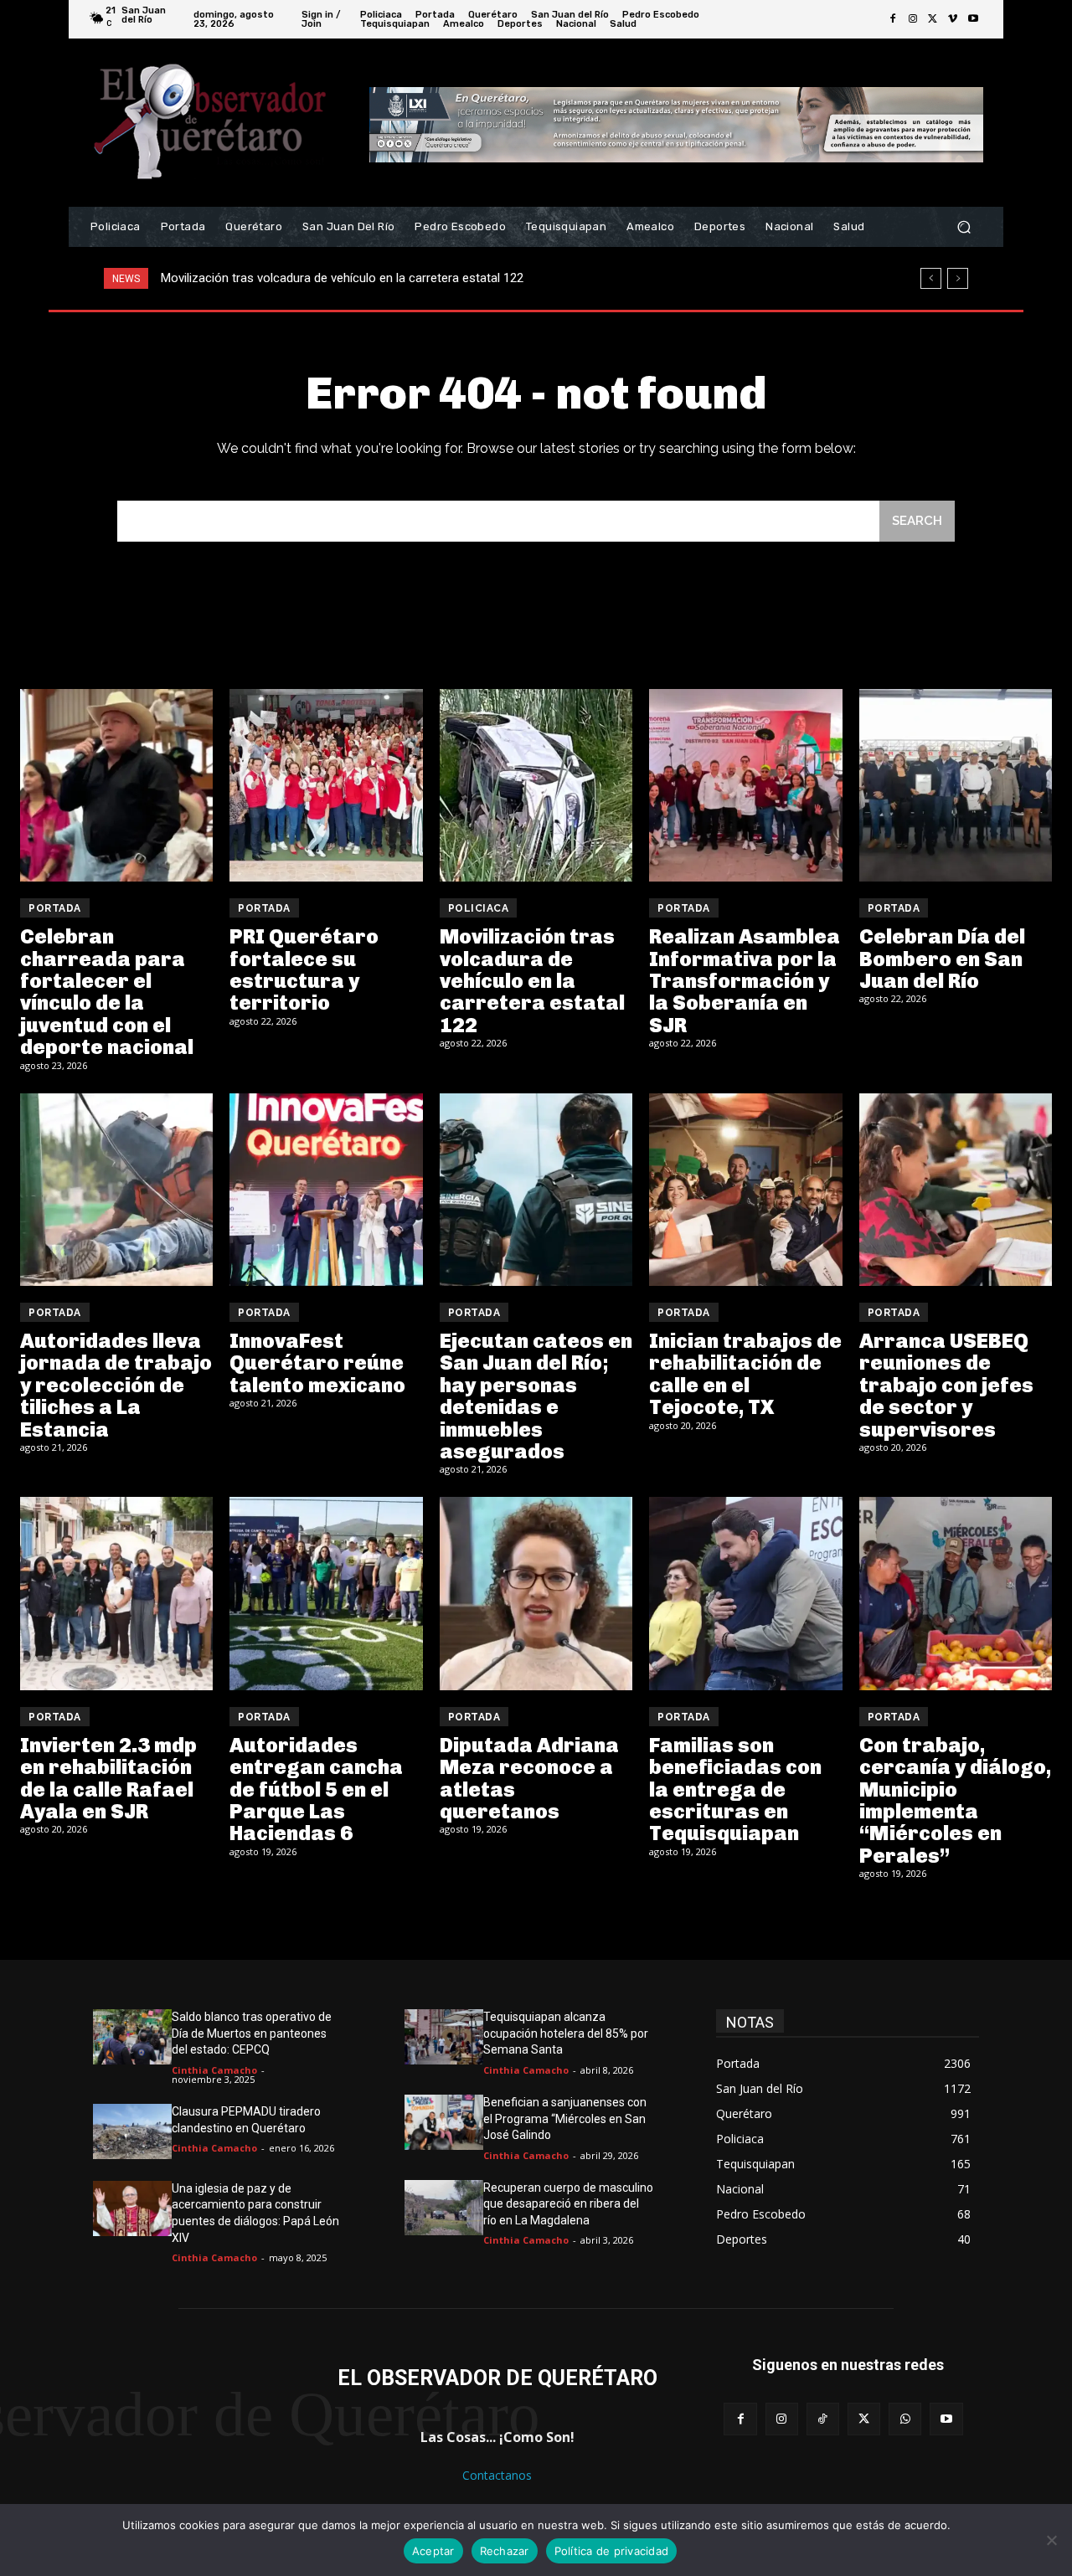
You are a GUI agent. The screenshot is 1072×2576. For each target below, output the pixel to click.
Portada (55, 908)
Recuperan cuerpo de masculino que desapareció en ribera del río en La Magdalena (568, 2204)
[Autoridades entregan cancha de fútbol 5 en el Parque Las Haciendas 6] (326, 1593)
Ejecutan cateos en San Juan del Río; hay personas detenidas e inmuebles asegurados (536, 1396)
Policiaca (479, 908)
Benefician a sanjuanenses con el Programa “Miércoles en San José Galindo (565, 2118)
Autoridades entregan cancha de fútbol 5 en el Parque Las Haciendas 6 (316, 1789)
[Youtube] (973, 19)
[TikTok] (823, 2419)
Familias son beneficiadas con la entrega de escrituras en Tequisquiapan (735, 1789)
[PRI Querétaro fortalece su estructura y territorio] (326, 785)
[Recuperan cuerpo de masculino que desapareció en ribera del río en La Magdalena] (444, 2208)
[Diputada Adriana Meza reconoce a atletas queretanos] (536, 1593)
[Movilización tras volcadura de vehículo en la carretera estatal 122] (536, 785)
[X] (933, 19)
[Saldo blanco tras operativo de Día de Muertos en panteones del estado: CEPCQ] (132, 2037)
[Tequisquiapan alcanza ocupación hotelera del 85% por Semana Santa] (444, 2037)
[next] (958, 278)
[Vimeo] (953, 19)
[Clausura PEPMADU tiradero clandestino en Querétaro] (132, 2131)
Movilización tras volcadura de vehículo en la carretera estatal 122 (532, 981)
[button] (964, 227)
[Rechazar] (1051, 2540)
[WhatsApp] (905, 2419)
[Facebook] (893, 19)
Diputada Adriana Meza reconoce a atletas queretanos (529, 1778)
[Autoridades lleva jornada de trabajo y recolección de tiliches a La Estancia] (116, 1190)
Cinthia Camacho (214, 2070)
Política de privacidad (612, 2551)
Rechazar (505, 2551)
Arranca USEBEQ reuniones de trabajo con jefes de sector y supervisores (946, 1385)
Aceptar (433, 2551)
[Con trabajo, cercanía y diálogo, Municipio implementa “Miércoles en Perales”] (956, 1593)
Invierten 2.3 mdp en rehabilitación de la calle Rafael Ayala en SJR (108, 1778)
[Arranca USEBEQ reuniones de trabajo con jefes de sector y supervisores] (956, 1190)
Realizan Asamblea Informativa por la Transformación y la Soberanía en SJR (371, 278)
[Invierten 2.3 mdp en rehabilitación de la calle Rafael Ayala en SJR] (116, 1593)
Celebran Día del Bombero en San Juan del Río (942, 959)
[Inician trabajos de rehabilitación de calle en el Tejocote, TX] (745, 1190)
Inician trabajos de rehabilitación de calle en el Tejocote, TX (745, 1374)
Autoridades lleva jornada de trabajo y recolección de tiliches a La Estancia (116, 1385)
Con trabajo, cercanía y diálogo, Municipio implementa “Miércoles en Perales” (955, 1800)
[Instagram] (913, 19)
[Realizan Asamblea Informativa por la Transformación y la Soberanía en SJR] (745, 785)
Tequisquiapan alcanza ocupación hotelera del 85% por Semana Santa (566, 2033)
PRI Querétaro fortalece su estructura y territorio (304, 969)
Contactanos (497, 2475)
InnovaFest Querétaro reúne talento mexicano (317, 1363)
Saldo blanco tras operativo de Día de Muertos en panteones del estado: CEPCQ (252, 2033)
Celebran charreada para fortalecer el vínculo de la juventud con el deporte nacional (107, 992)
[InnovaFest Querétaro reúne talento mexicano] (326, 1190)
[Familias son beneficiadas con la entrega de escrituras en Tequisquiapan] (745, 1593)
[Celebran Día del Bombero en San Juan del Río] (956, 785)
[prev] (931, 278)
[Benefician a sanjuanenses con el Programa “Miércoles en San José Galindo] (444, 2122)
